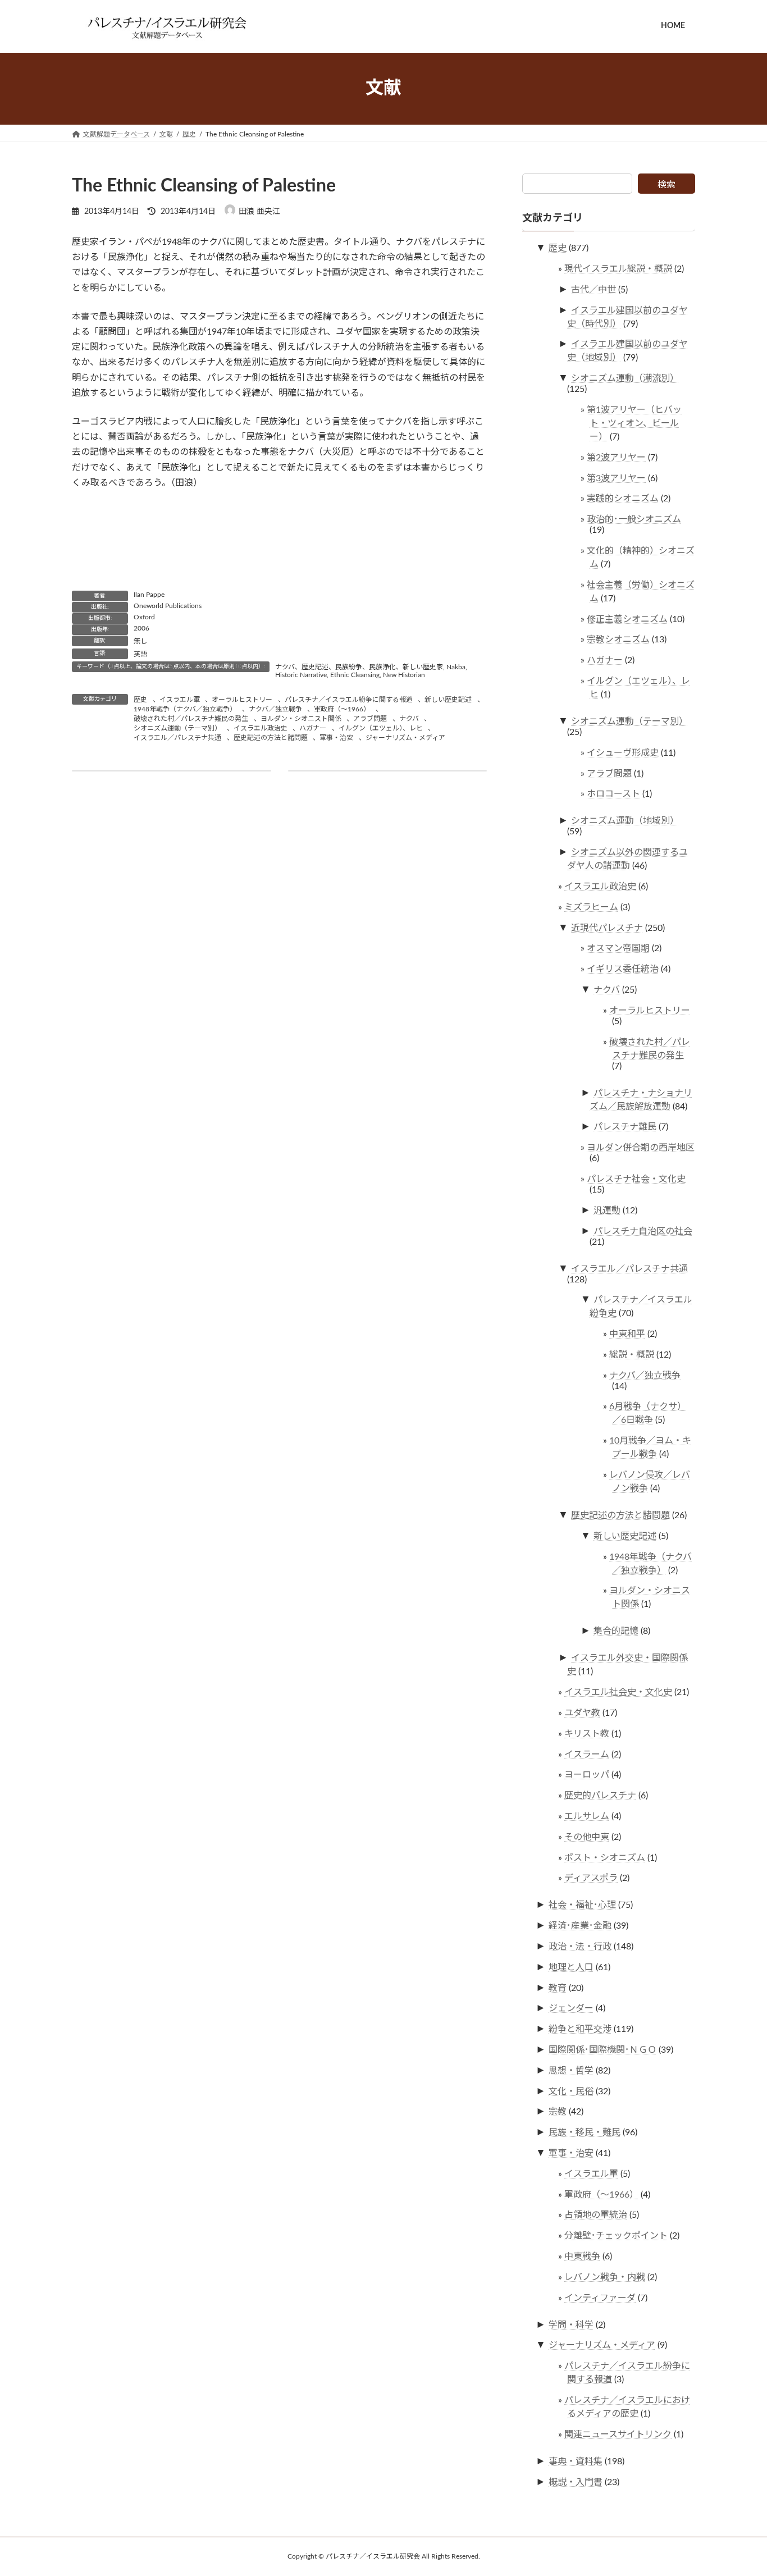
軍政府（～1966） (342, 709)
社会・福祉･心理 (582, 1905)
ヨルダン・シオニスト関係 (301, 719)
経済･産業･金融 (580, 1926)
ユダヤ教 (582, 1713)
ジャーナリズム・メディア (405, 738)
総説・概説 (632, 1354)
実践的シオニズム (623, 499)
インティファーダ (600, 2298)
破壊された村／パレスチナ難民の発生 (191, 719)
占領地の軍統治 (596, 2215)
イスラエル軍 (180, 700)
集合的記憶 (616, 1631)
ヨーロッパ (587, 1775)
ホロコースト (613, 794)
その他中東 (587, 1837)
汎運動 (607, 1210)
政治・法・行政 (580, 1947)
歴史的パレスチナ (600, 1796)
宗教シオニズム (618, 640)
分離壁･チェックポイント (616, 2236)
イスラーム (587, 1754)
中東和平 (627, 1334)
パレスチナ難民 (625, 1127)
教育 (558, 1988)
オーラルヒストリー (242, 700)
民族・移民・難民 (585, 2132)
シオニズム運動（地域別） (625, 821)
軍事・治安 (336, 738)
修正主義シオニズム (627, 619)
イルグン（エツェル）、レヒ (381, 728)
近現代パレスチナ (607, 928)
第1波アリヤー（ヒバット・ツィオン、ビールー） (634, 423)
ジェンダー (571, 2008)
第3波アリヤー (616, 478)
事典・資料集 (576, 2461)
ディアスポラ (591, 1878)
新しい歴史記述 (448, 700)
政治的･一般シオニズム (634, 519)
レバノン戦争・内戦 (605, 2277)
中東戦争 (582, 2257)
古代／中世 (593, 289)
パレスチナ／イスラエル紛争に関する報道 (349, 700)
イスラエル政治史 (261, 728)
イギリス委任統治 (623, 969)
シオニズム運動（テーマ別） (177, 728)
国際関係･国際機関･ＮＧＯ (602, 2050)
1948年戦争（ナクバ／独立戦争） (185, 709)
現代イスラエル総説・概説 (618, 269)
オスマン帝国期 (618, 948)
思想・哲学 (571, 2070)
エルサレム (587, 1816)
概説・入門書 (576, 2482)
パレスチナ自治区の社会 (643, 1231)
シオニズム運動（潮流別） (625, 378)
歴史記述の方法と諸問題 (271, 738)
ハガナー (313, 728)
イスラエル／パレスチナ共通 (177, 738)
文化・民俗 (571, 2091)
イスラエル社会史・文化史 (618, 1692)
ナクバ (409, 719)
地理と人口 (571, 1967)
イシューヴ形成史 (623, 752)
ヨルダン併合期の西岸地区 (641, 1148)
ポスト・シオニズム (605, 1857)
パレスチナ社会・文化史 (636, 1179)
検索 (666, 185)
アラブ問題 (370, 719)
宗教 (558, 2112)
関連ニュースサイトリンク (618, 2434)
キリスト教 (587, 1733)
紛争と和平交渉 (580, 2029)
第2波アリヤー (616, 457)
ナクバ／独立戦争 (275, 709)
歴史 (140, 700)
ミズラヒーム (591, 907)
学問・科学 (571, 2324)
